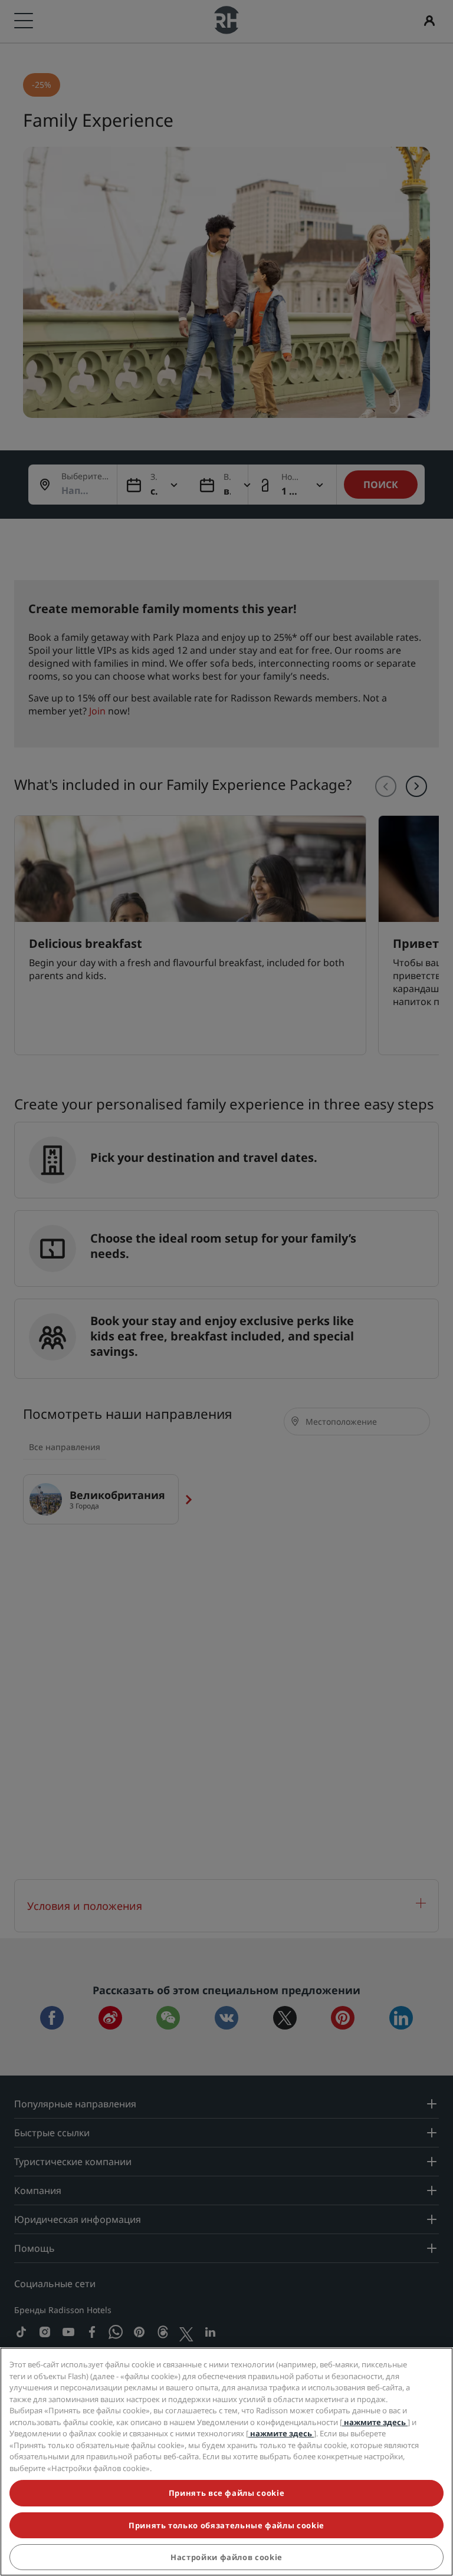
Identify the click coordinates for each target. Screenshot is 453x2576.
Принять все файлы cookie (227, 2493)
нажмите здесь (375, 2422)
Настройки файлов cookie (226, 2557)
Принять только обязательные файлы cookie (226, 2525)
